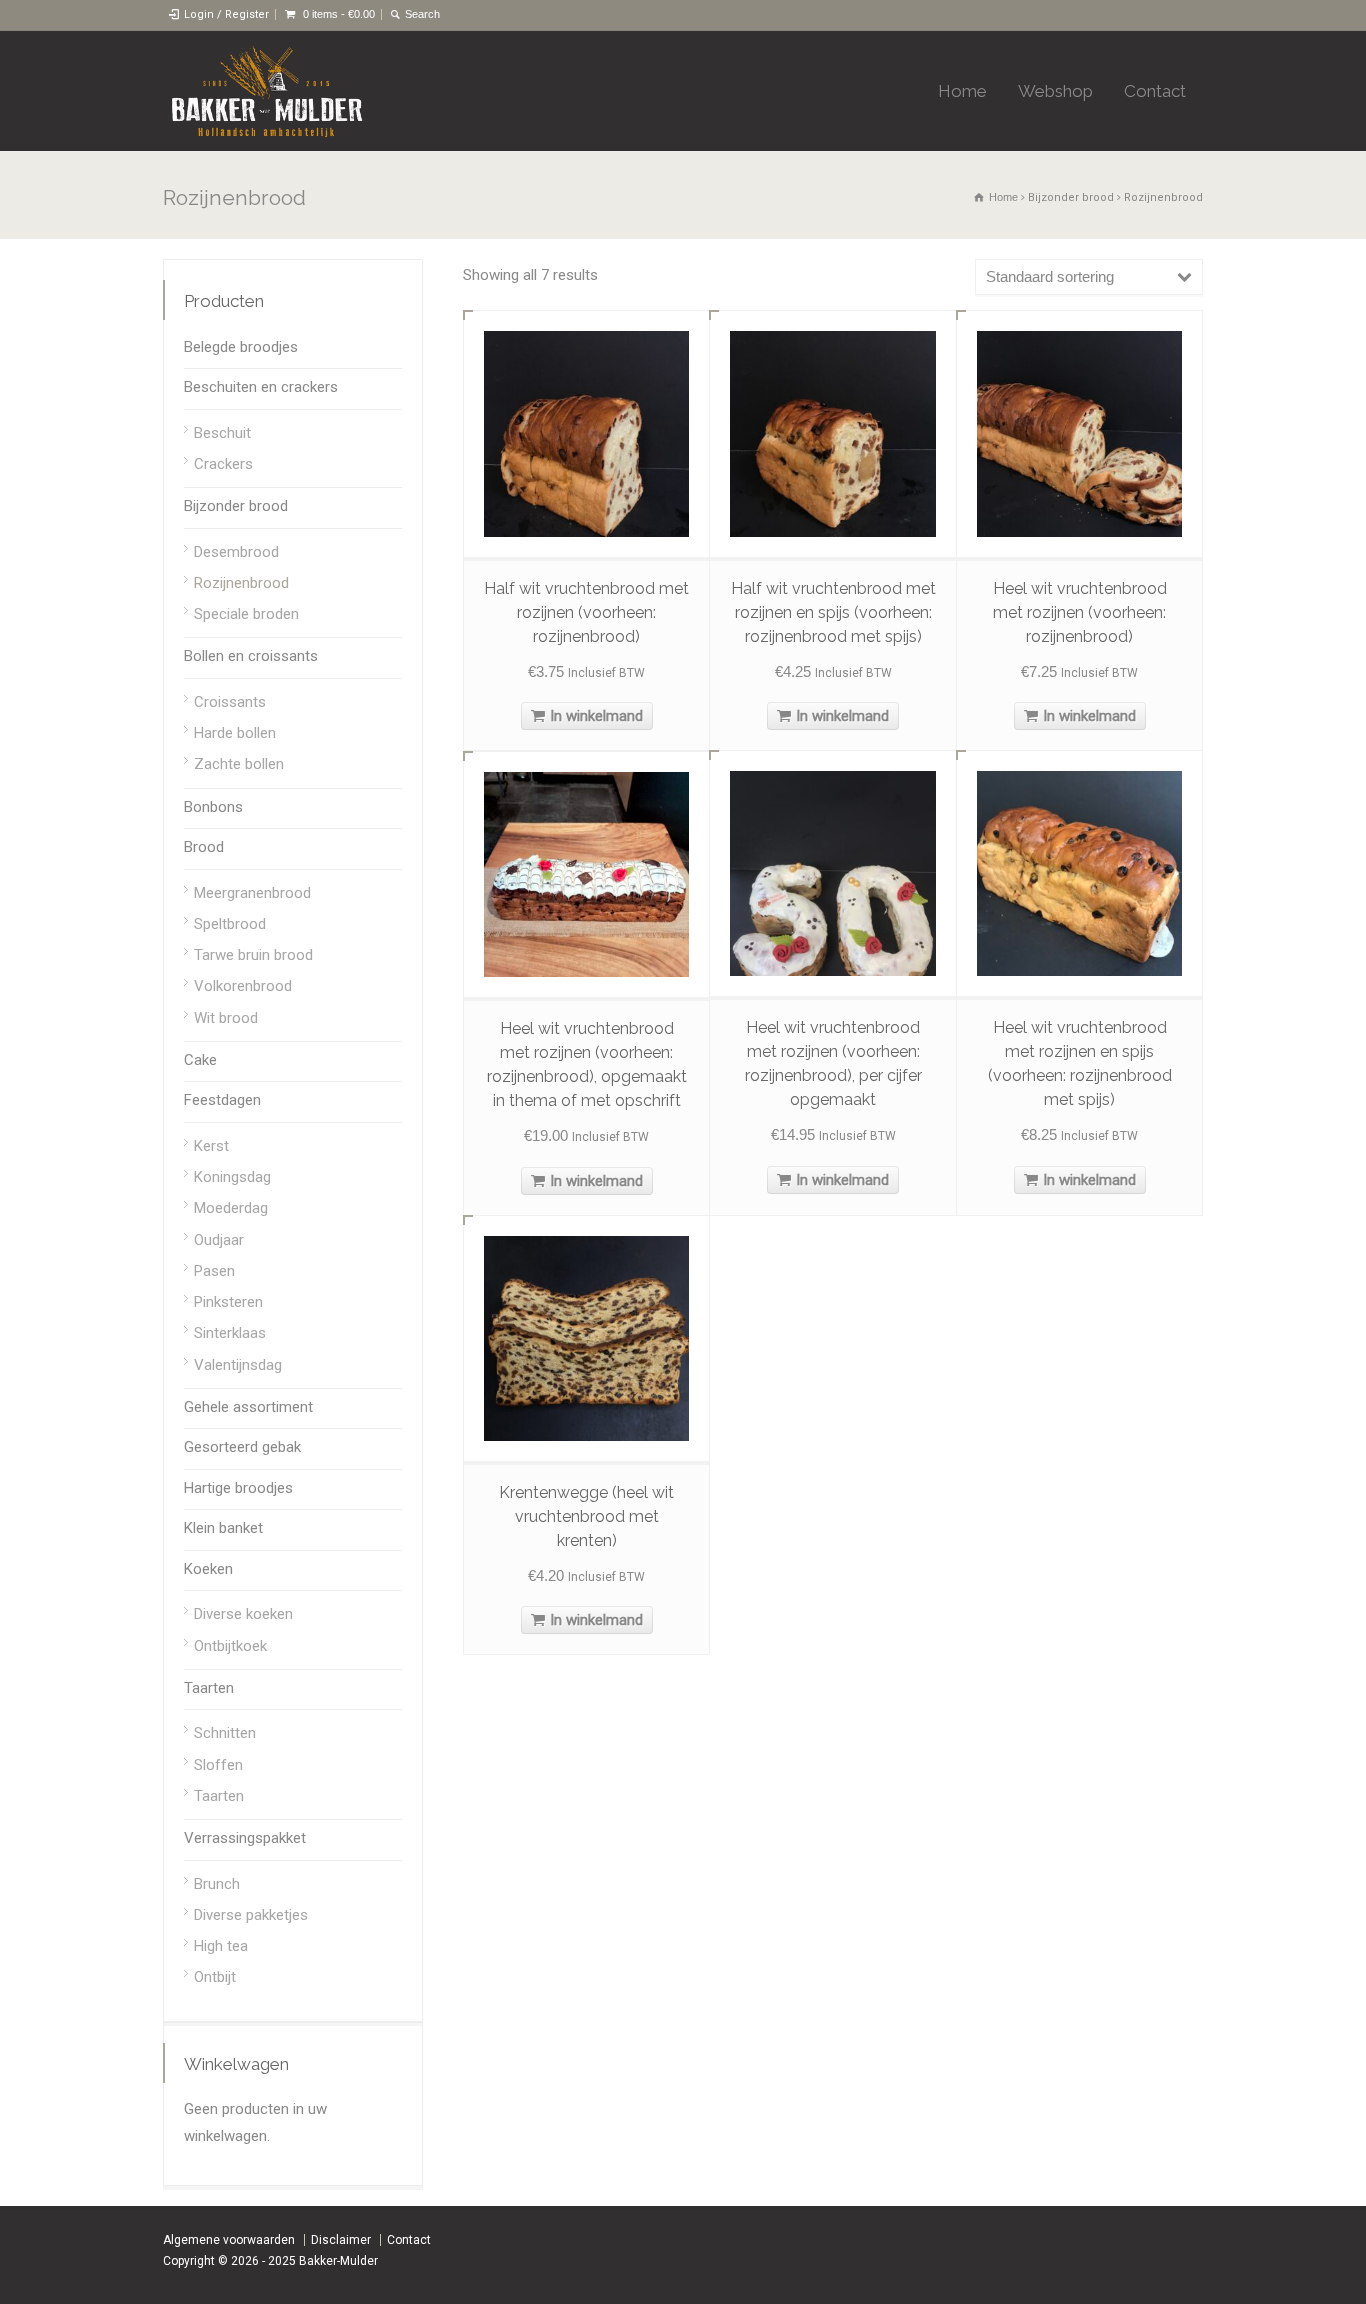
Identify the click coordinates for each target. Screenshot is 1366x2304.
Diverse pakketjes (251, 1915)
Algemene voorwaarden (229, 2240)
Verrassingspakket (245, 1838)
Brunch (217, 1884)
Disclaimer (341, 2240)
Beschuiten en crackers (261, 387)
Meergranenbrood (252, 893)
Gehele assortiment (248, 1407)
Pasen (214, 1271)
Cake (200, 1060)
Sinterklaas (230, 1333)
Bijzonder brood (1071, 197)
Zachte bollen (239, 764)
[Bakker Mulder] (266, 91)
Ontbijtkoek (230, 1646)
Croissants (230, 702)
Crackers (223, 464)
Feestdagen (222, 1100)
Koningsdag (232, 1177)
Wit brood (226, 1018)
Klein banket (223, 1528)
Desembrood (236, 552)
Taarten (209, 1688)
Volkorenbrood (243, 986)
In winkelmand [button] (596, 716)
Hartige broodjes (238, 1488)
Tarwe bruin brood (253, 955)
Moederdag (231, 1208)
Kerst (211, 1146)
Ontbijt (215, 1977)
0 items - (339, 14)
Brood (204, 847)
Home (962, 91)
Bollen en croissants (251, 656)
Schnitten (225, 1733)
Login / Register (226, 14)
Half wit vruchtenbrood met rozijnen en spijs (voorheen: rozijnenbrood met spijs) (833, 612)
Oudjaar (219, 1240)
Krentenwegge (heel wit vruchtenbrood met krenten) (586, 1516)
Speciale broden (246, 614)
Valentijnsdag (238, 1365)
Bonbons (213, 807)
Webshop (1055, 91)
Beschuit (222, 433)
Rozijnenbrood (241, 583)
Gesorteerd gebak (242, 1447)
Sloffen (218, 1765)
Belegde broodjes (241, 347)
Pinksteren (228, 1302)
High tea (221, 1946)
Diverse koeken (243, 1614)
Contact (1155, 91)
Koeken (208, 1569)
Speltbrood (230, 924)
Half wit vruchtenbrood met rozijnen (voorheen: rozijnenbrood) (586, 612)
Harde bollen (235, 733)
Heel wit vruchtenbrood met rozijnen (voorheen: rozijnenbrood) (1080, 612)
